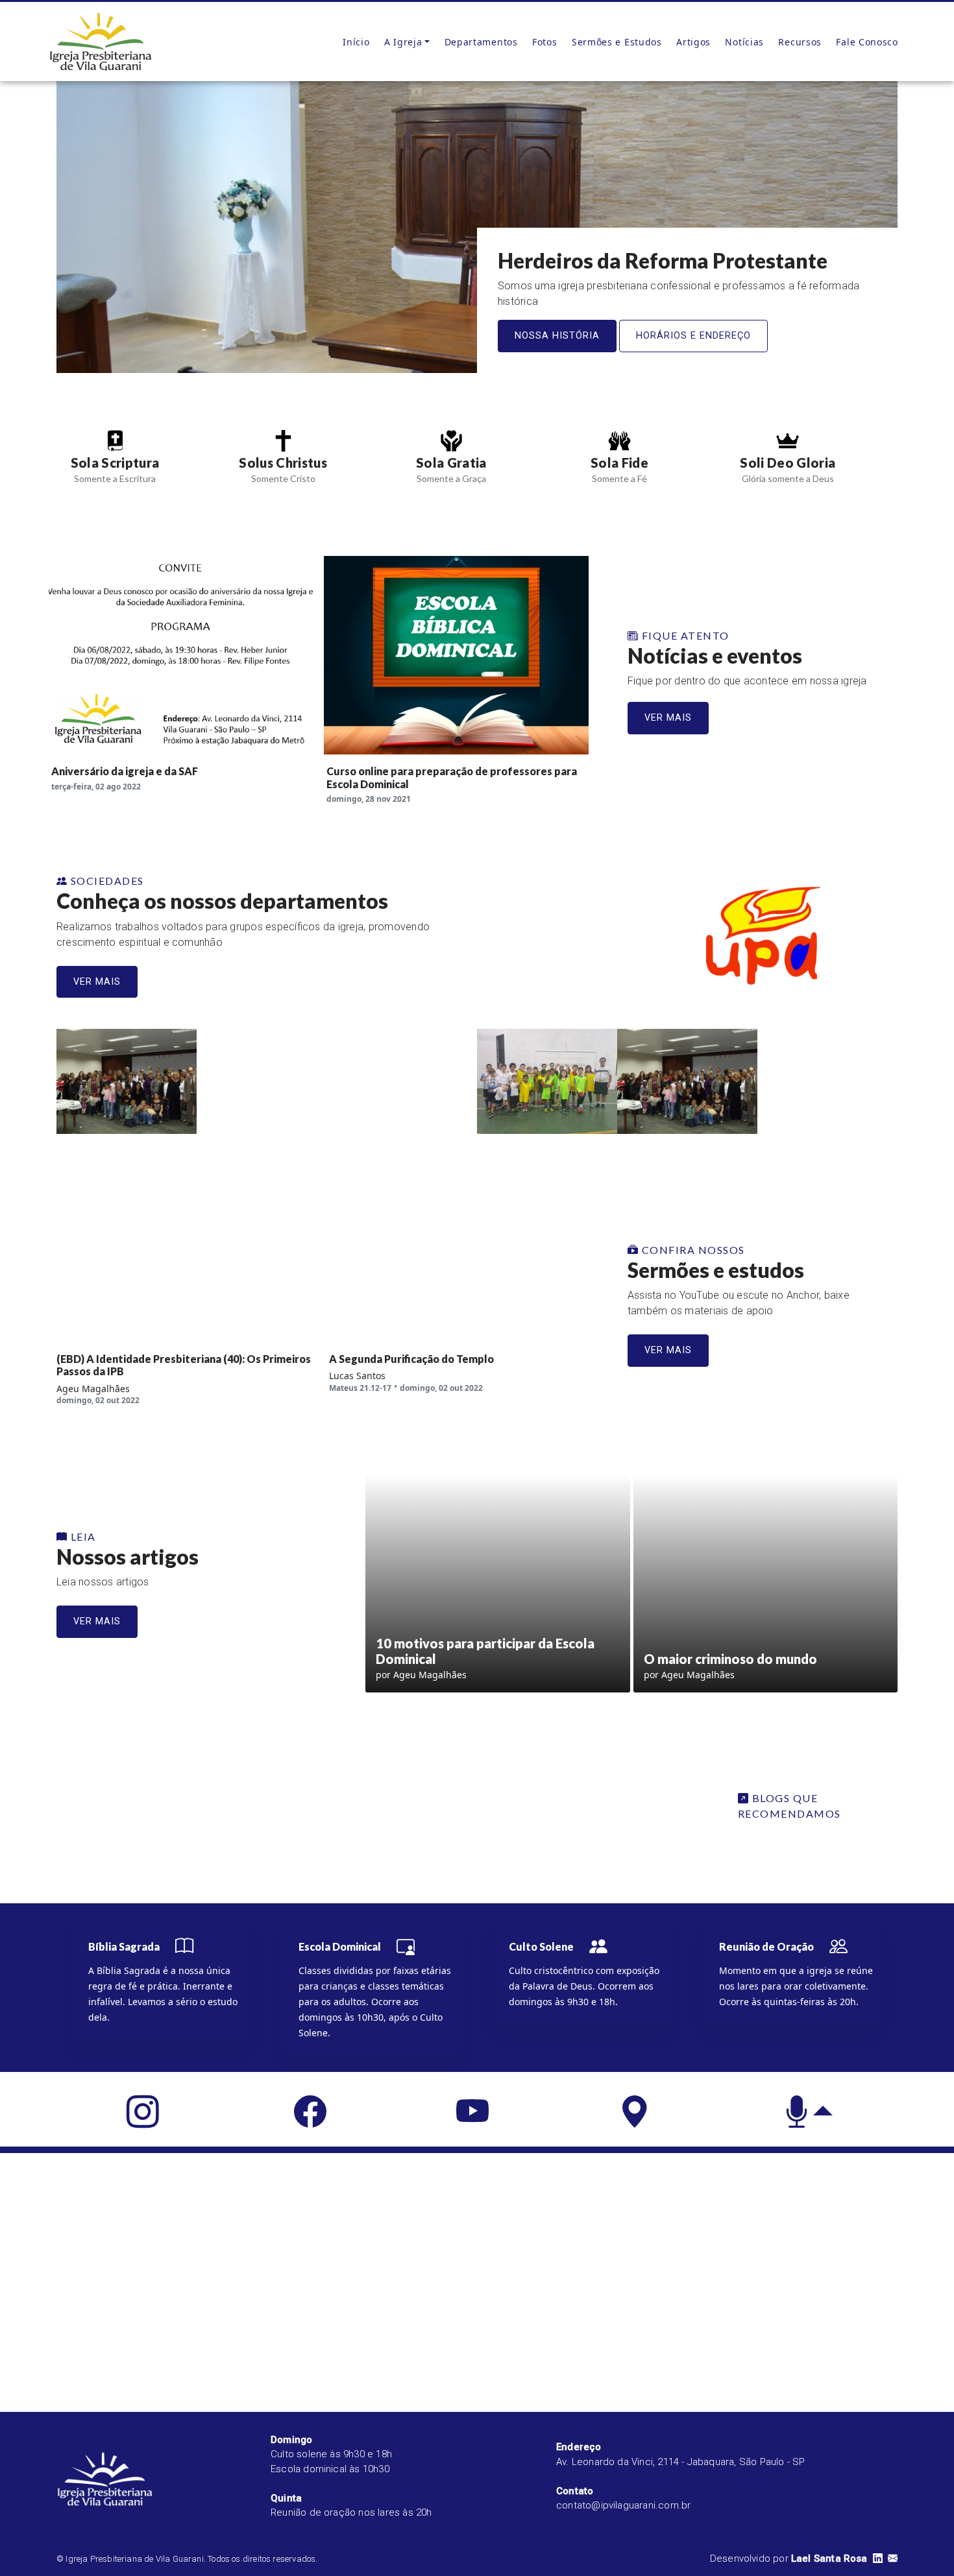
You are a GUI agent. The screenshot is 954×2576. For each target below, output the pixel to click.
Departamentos (481, 42)
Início (356, 42)
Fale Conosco (867, 42)
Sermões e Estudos (617, 42)
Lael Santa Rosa (829, 2558)
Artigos (693, 42)
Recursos (800, 42)
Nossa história (557, 336)
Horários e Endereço (693, 336)
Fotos (545, 42)
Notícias (744, 42)
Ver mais (668, 718)
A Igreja (403, 42)
